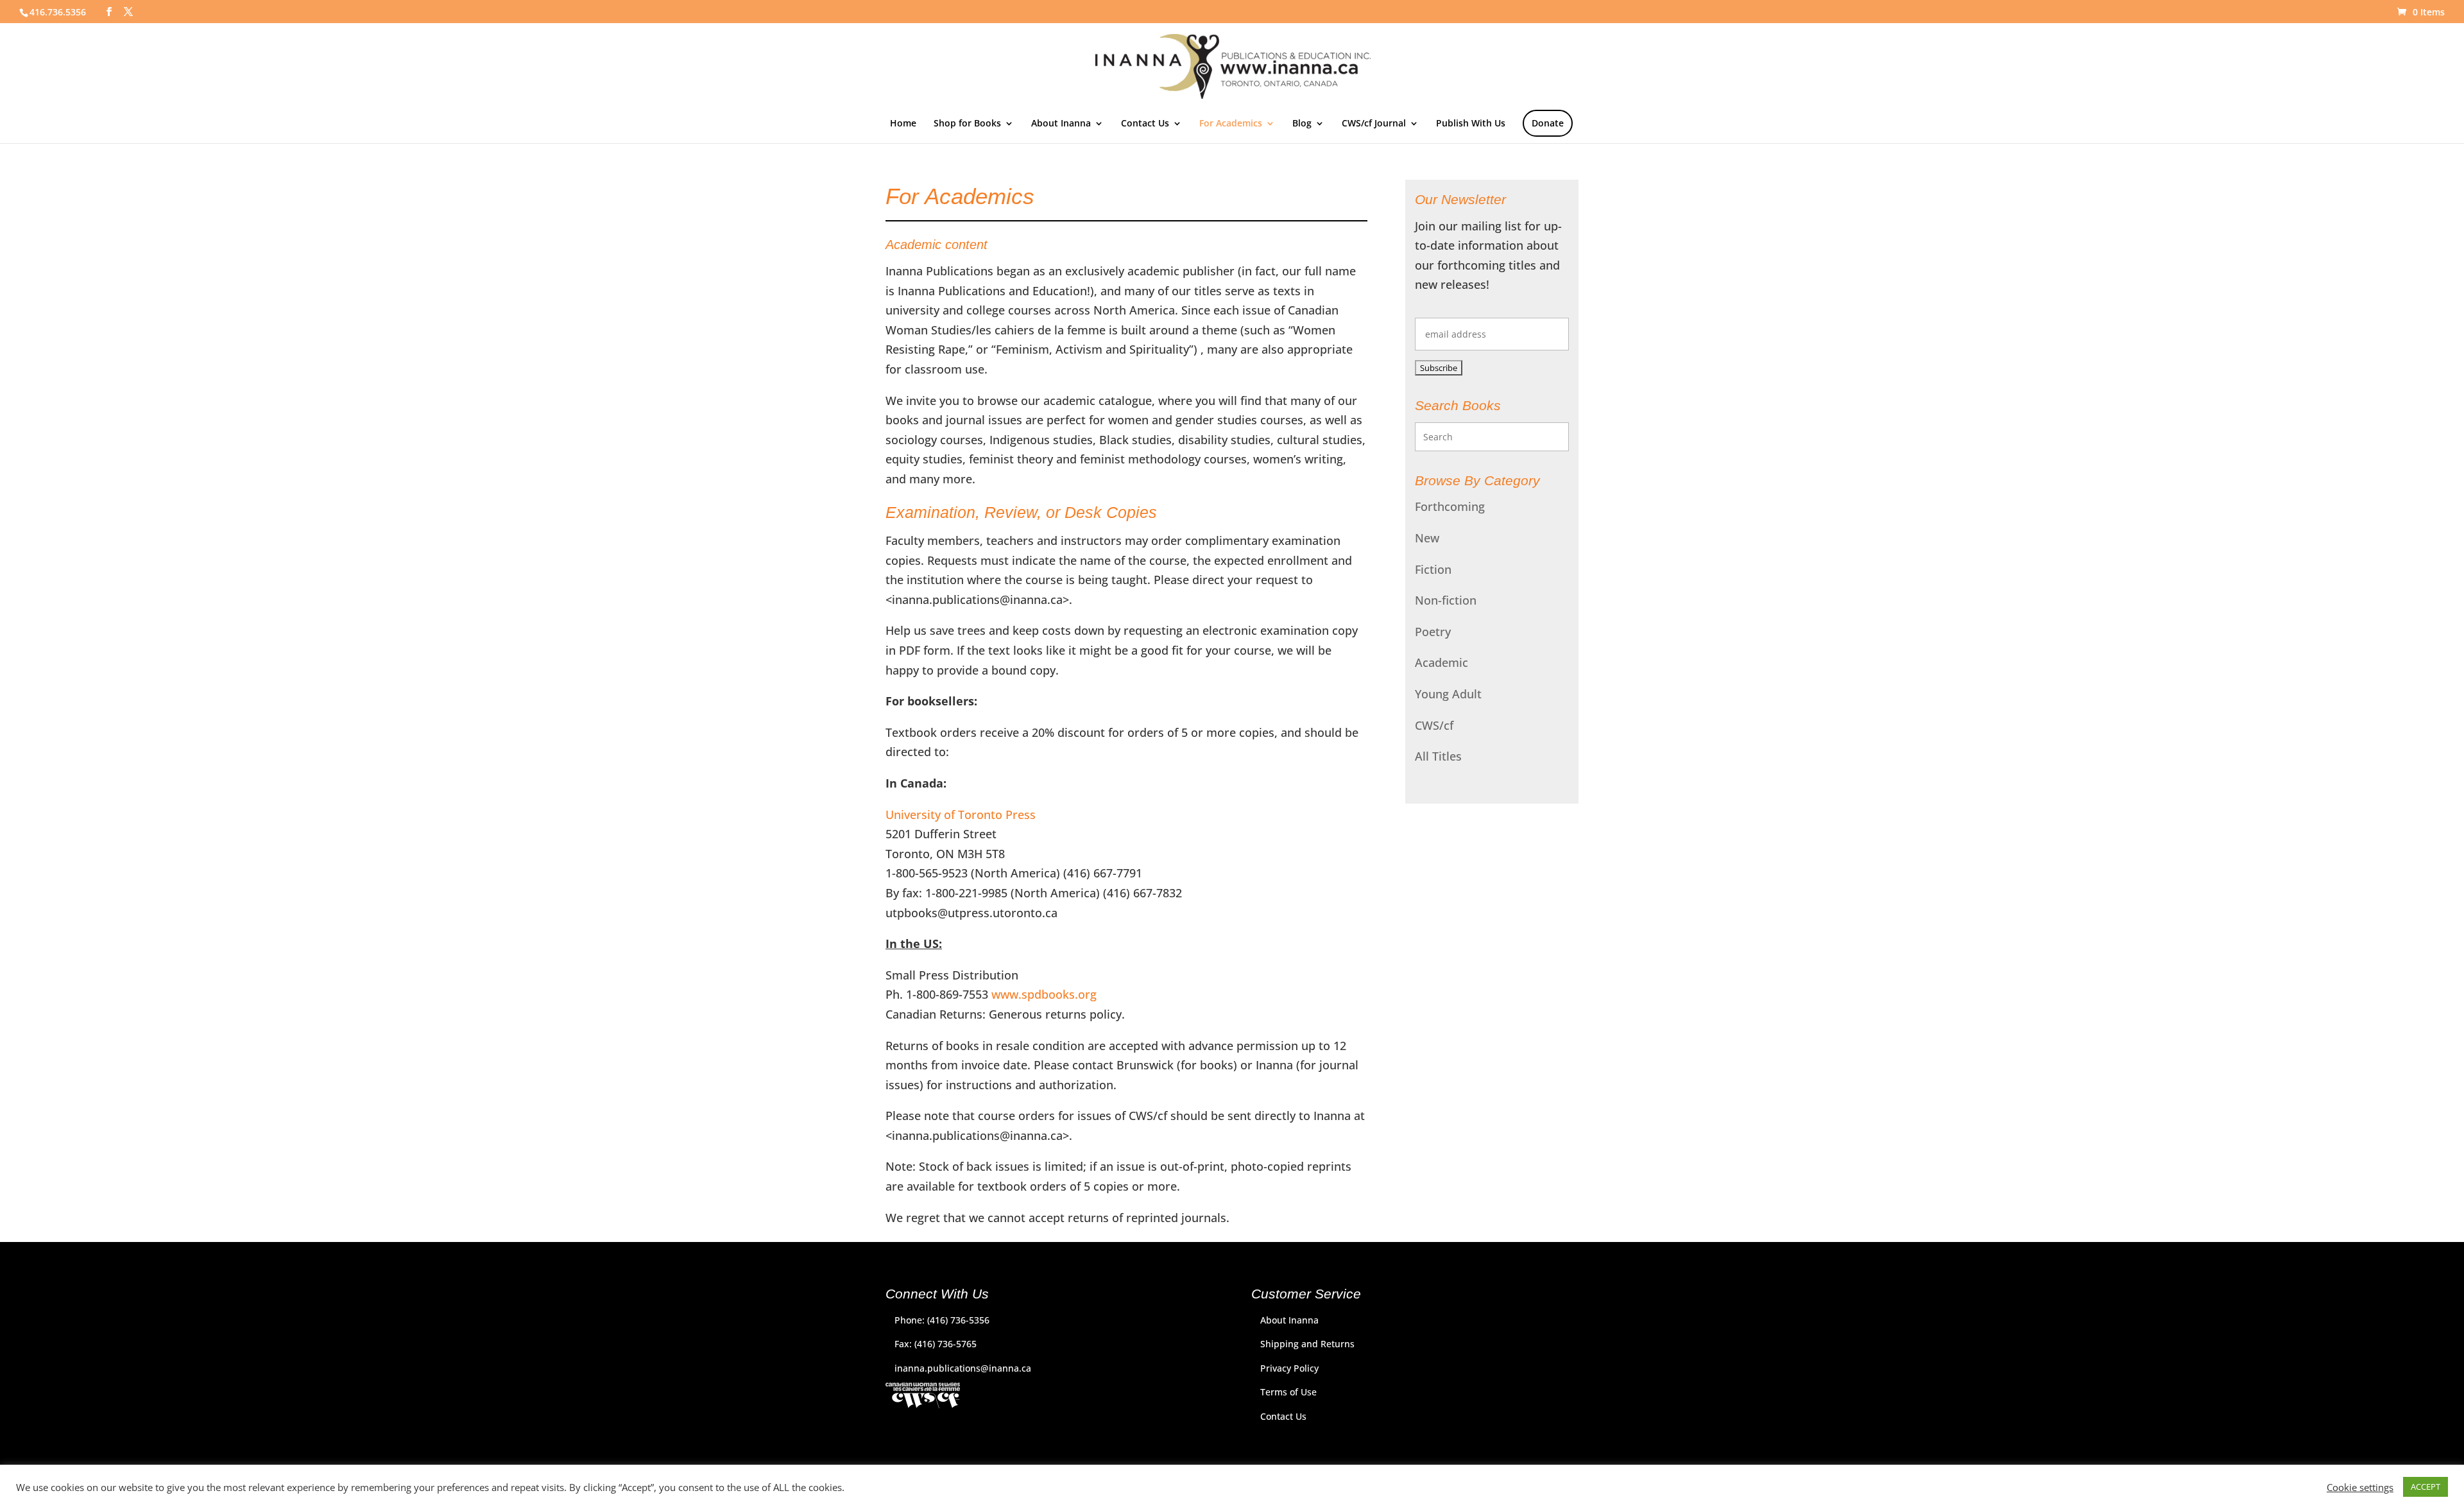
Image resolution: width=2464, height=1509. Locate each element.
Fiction (1433, 569)
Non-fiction (1446, 600)
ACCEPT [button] (2425, 1487)
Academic (1442, 662)
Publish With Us (1471, 124)
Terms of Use (1288, 1392)
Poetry (1433, 632)
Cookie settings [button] (2360, 1487)
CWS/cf (1434, 725)
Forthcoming (1450, 506)
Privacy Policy (1289, 1368)
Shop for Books (967, 124)
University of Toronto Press (961, 815)
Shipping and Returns (1307, 1344)
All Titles (1438, 756)
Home (903, 124)
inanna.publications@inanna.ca (963, 1368)
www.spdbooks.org (1044, 994)
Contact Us (1145, 124)
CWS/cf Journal (1374, 124)
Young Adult (1448, 694)
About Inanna (1061, 124)
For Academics (1231, 124)
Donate (1548, 123)
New (1427, 538)
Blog (1302, 124)
